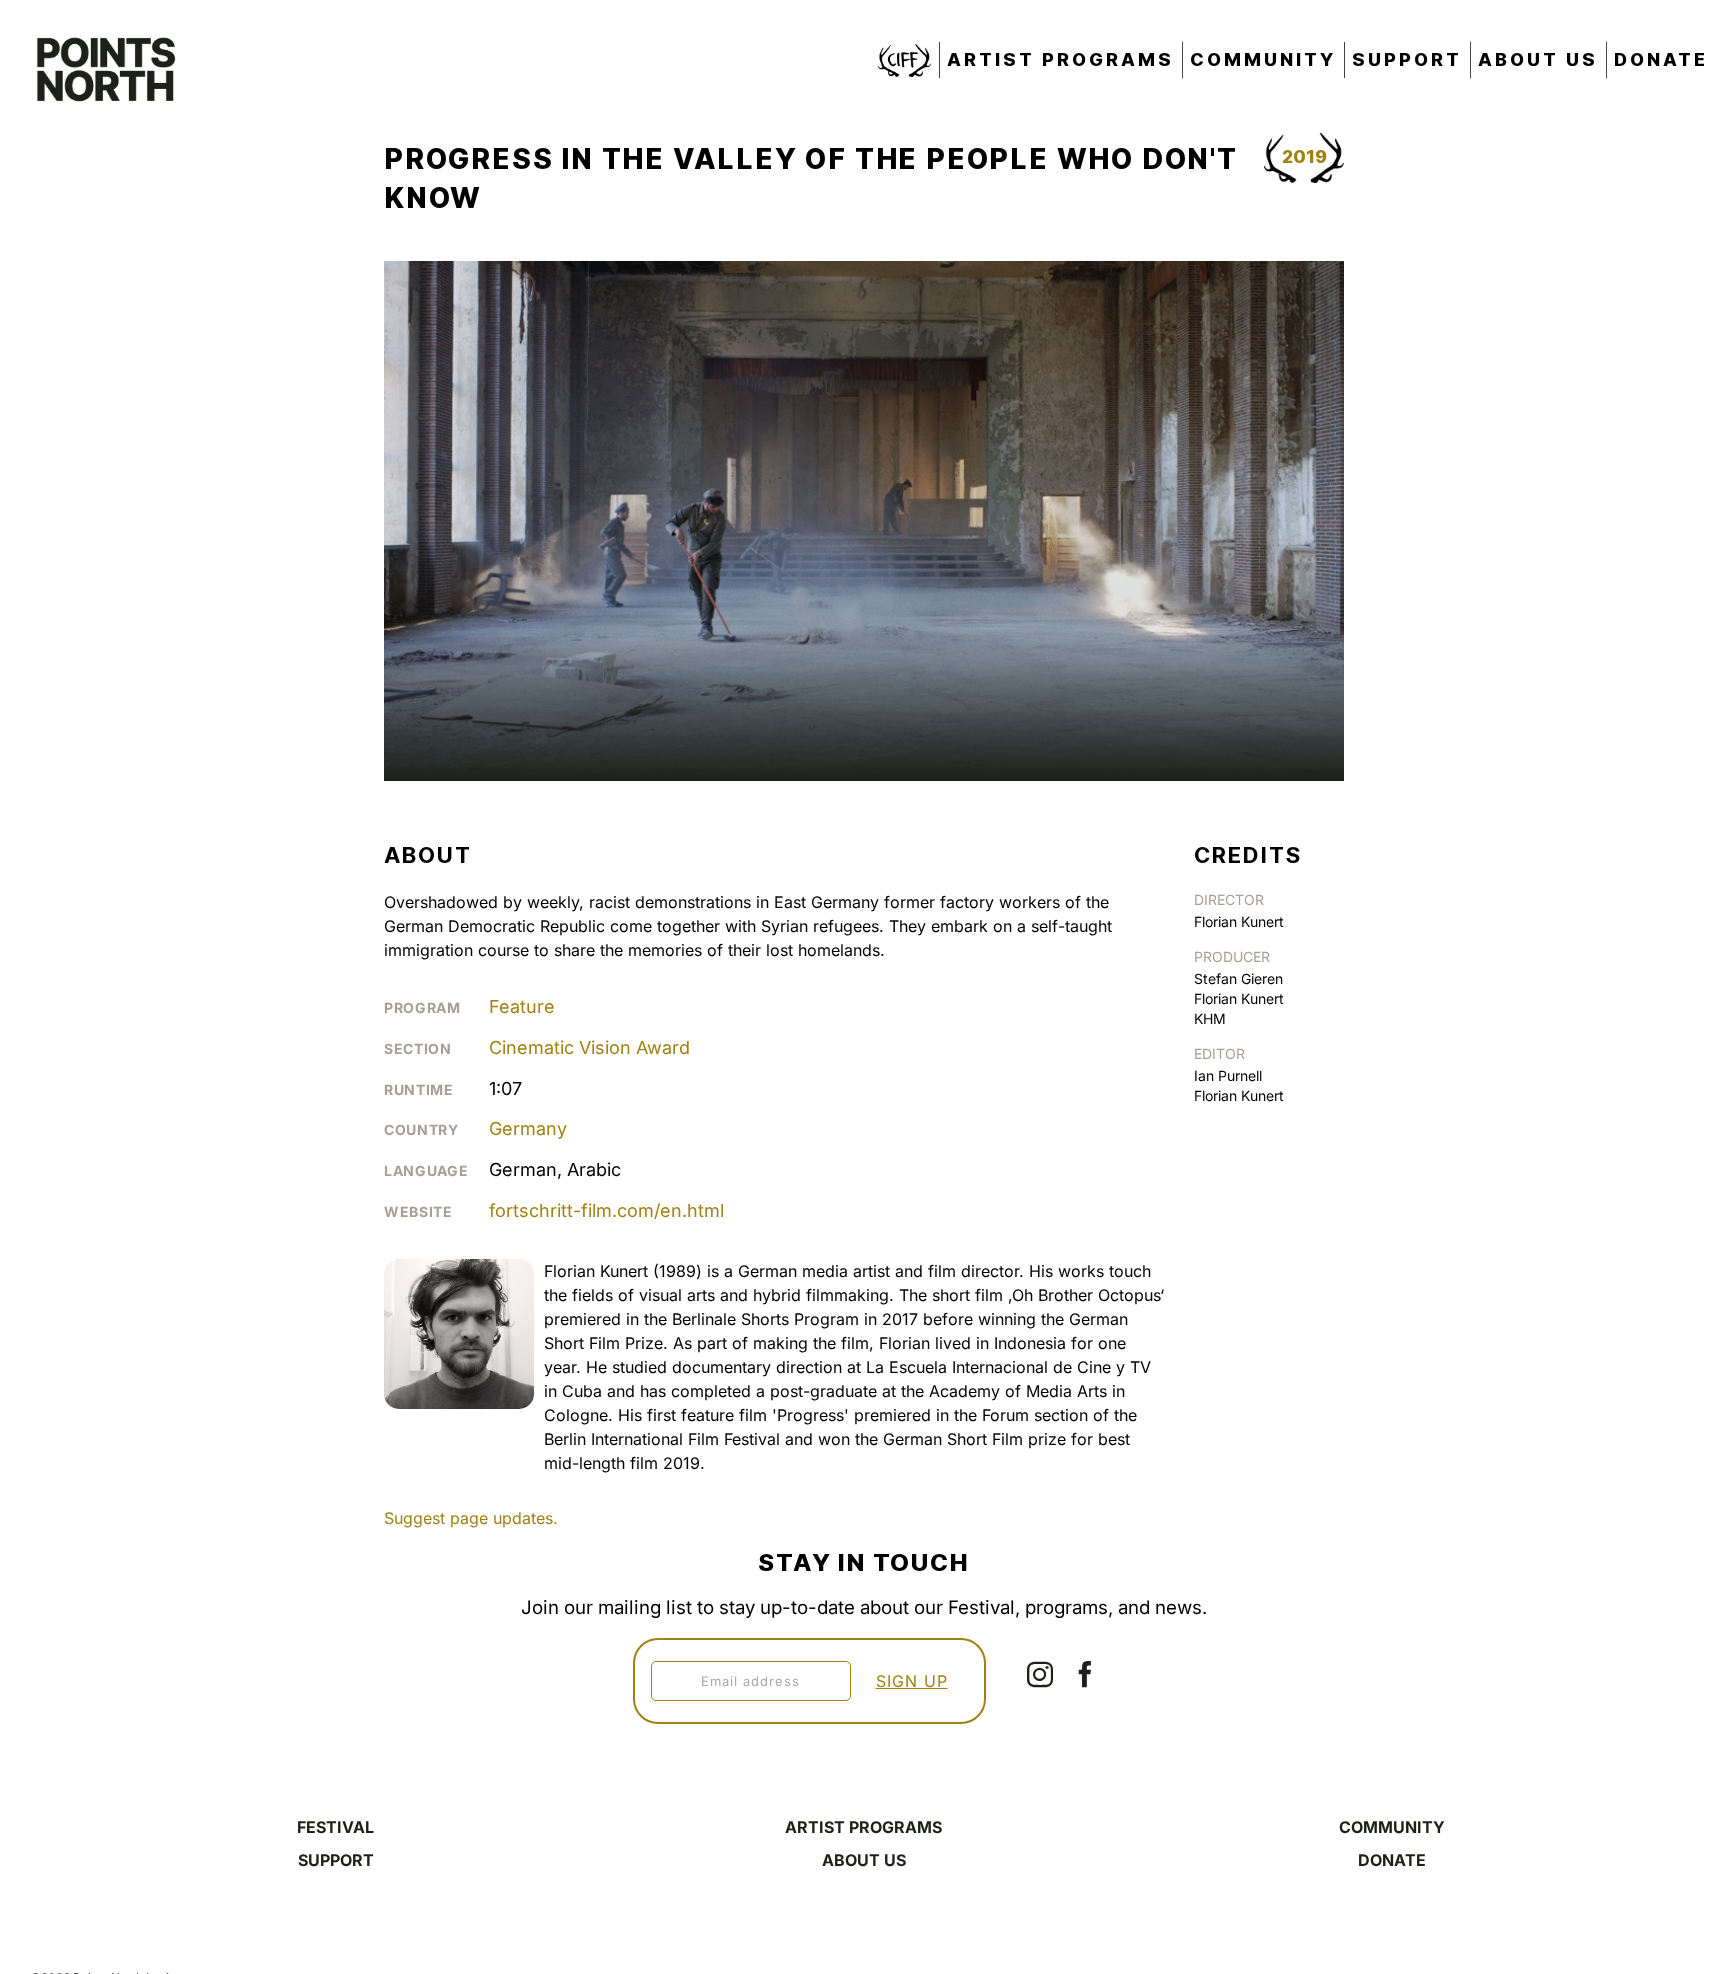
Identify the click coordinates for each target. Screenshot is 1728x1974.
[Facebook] (1085, 1674)
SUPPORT (336, 1860)
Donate (1661, 59)
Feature (522, 1006)
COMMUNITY (1392, 1827)
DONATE (1392, 1860)
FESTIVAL (335, 1827)
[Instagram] (1040, 1674)
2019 (1304, 156)
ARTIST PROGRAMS (863, 1827)
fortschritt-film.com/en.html (606, 1210)
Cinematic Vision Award (589, 1047)
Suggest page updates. (471, 1518)
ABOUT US (864, 1860)
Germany (528, 1128)
